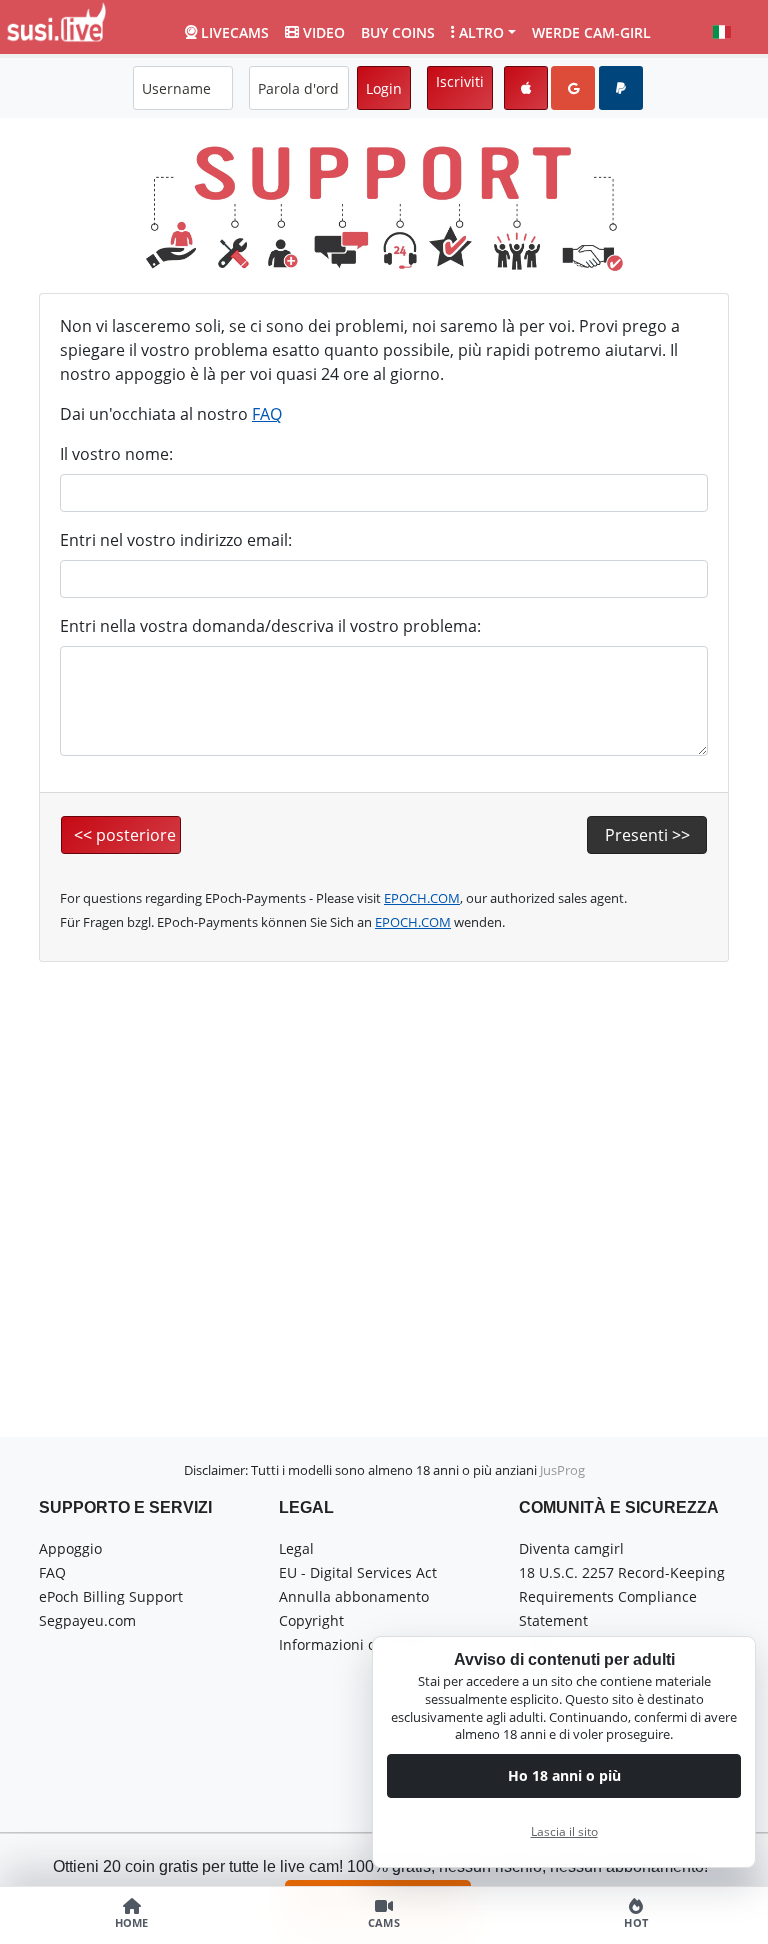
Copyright (311, 1620)
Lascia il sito (564, 1831)
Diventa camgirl (571, 1548)
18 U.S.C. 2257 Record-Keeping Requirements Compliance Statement (622, 1596)
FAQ (267, 414)
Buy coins (398, 32)
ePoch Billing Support (111, 1596)
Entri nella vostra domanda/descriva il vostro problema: (270, 626)
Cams (384, 1923)
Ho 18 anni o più (564, 1775)
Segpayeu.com (87, 1620)
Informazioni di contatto (359, 1644)
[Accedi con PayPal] (621, 88)
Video (324, 32)
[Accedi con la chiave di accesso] (526, 88)
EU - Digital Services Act (358, 1572)
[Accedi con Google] (573, 88)
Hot (636, 1923)
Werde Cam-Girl (591, 32)
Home (132, 1923)
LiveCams (235, 32)
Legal (296, 1548)
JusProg (562, 1470)
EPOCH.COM (422, 898)
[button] (722, 32)
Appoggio (70, 1548)
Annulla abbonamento (354, 1596)
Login (384, 88)
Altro (481, 32)
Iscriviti (460, 81)
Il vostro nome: (116, 454)
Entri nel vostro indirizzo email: (176, 540)
